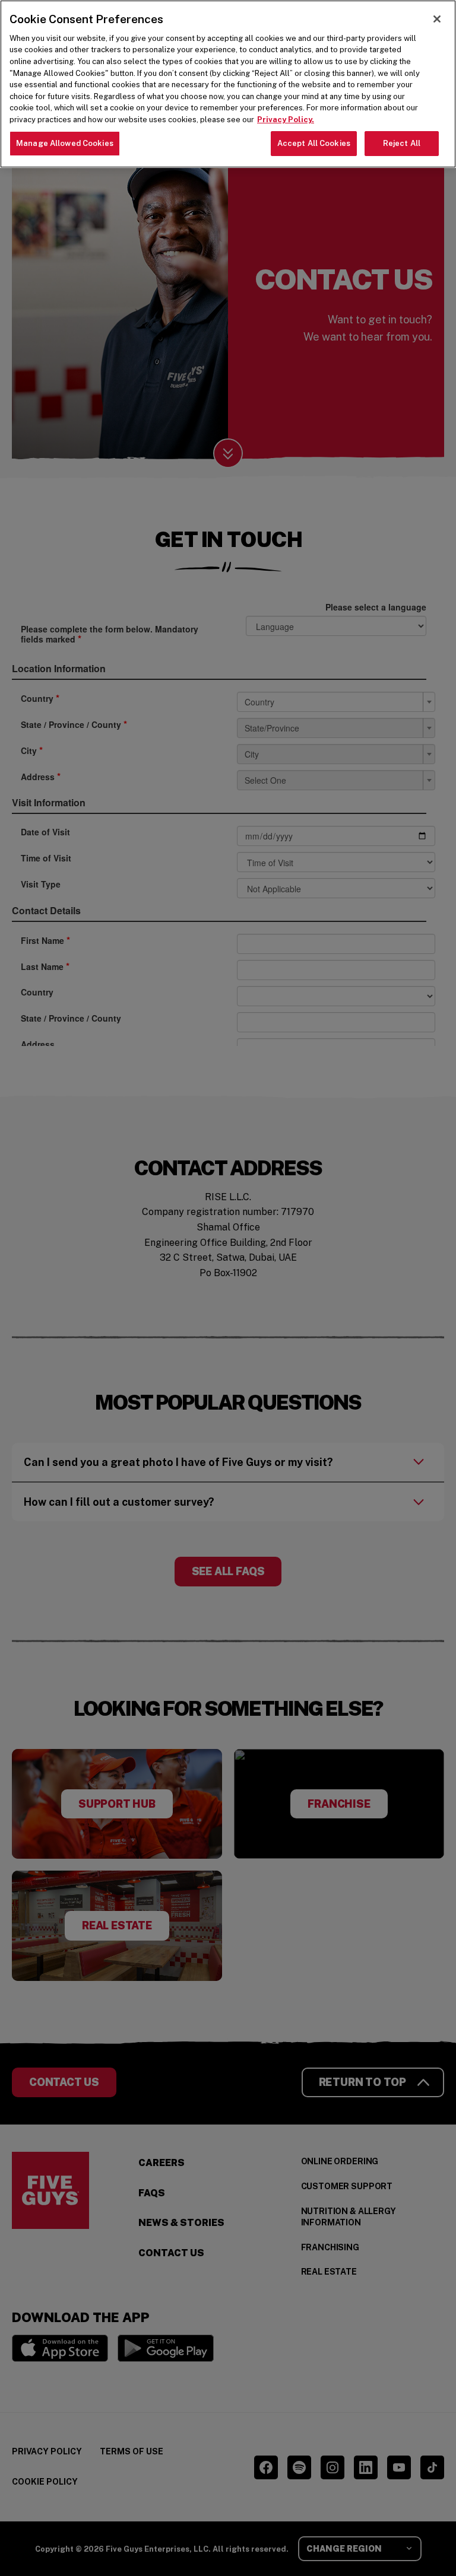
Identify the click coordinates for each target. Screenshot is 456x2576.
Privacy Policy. (286, 120)
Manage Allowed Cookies (65, 143)
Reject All (402, 143)
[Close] (437, 19)
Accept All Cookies (314, 143)
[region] (228, 84)
